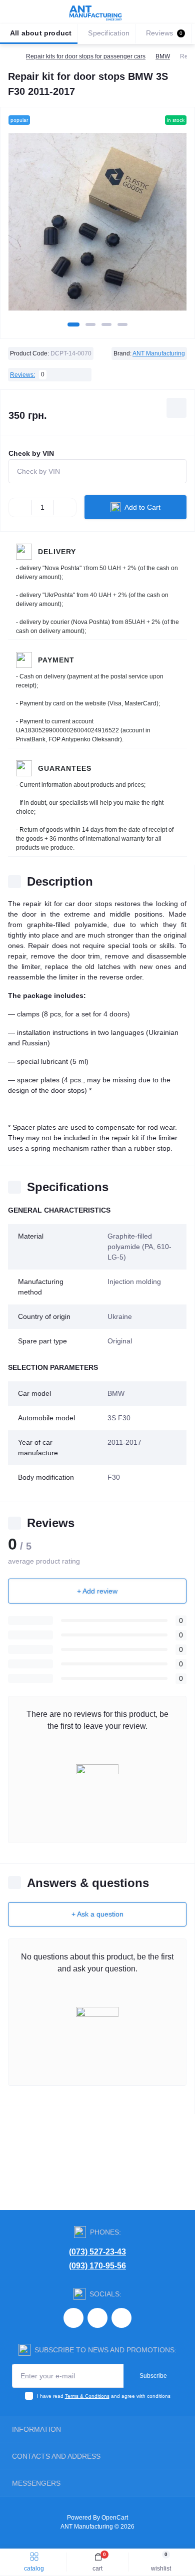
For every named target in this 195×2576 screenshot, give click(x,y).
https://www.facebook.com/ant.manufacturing (97, 2318)
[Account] (184, 12)
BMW (163, 56)
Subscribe (153, 2376)
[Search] (31, 12)
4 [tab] (122, 324)
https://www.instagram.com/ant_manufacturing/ (73, 2318)
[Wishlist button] (176, 408)
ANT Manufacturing (159, 353)
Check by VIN (31, 453)
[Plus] (65, 507)
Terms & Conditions (87, 2396)
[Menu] (13, 12)
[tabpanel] (97, 226)
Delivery (57, 552)
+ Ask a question (97, 1914)
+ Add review (97, 1591)
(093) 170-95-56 (97, 2266)
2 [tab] (90, 324)
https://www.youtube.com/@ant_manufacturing (121, 2318)
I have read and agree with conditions (104, 2396)
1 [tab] (73, 324)
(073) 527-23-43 (97, 2252)
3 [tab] (106, 324)
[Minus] (20, 507)
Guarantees (65, 768)
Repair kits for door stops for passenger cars (86, 56)
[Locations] (166, 12)
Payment (56, 660)
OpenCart (115, 2518)
